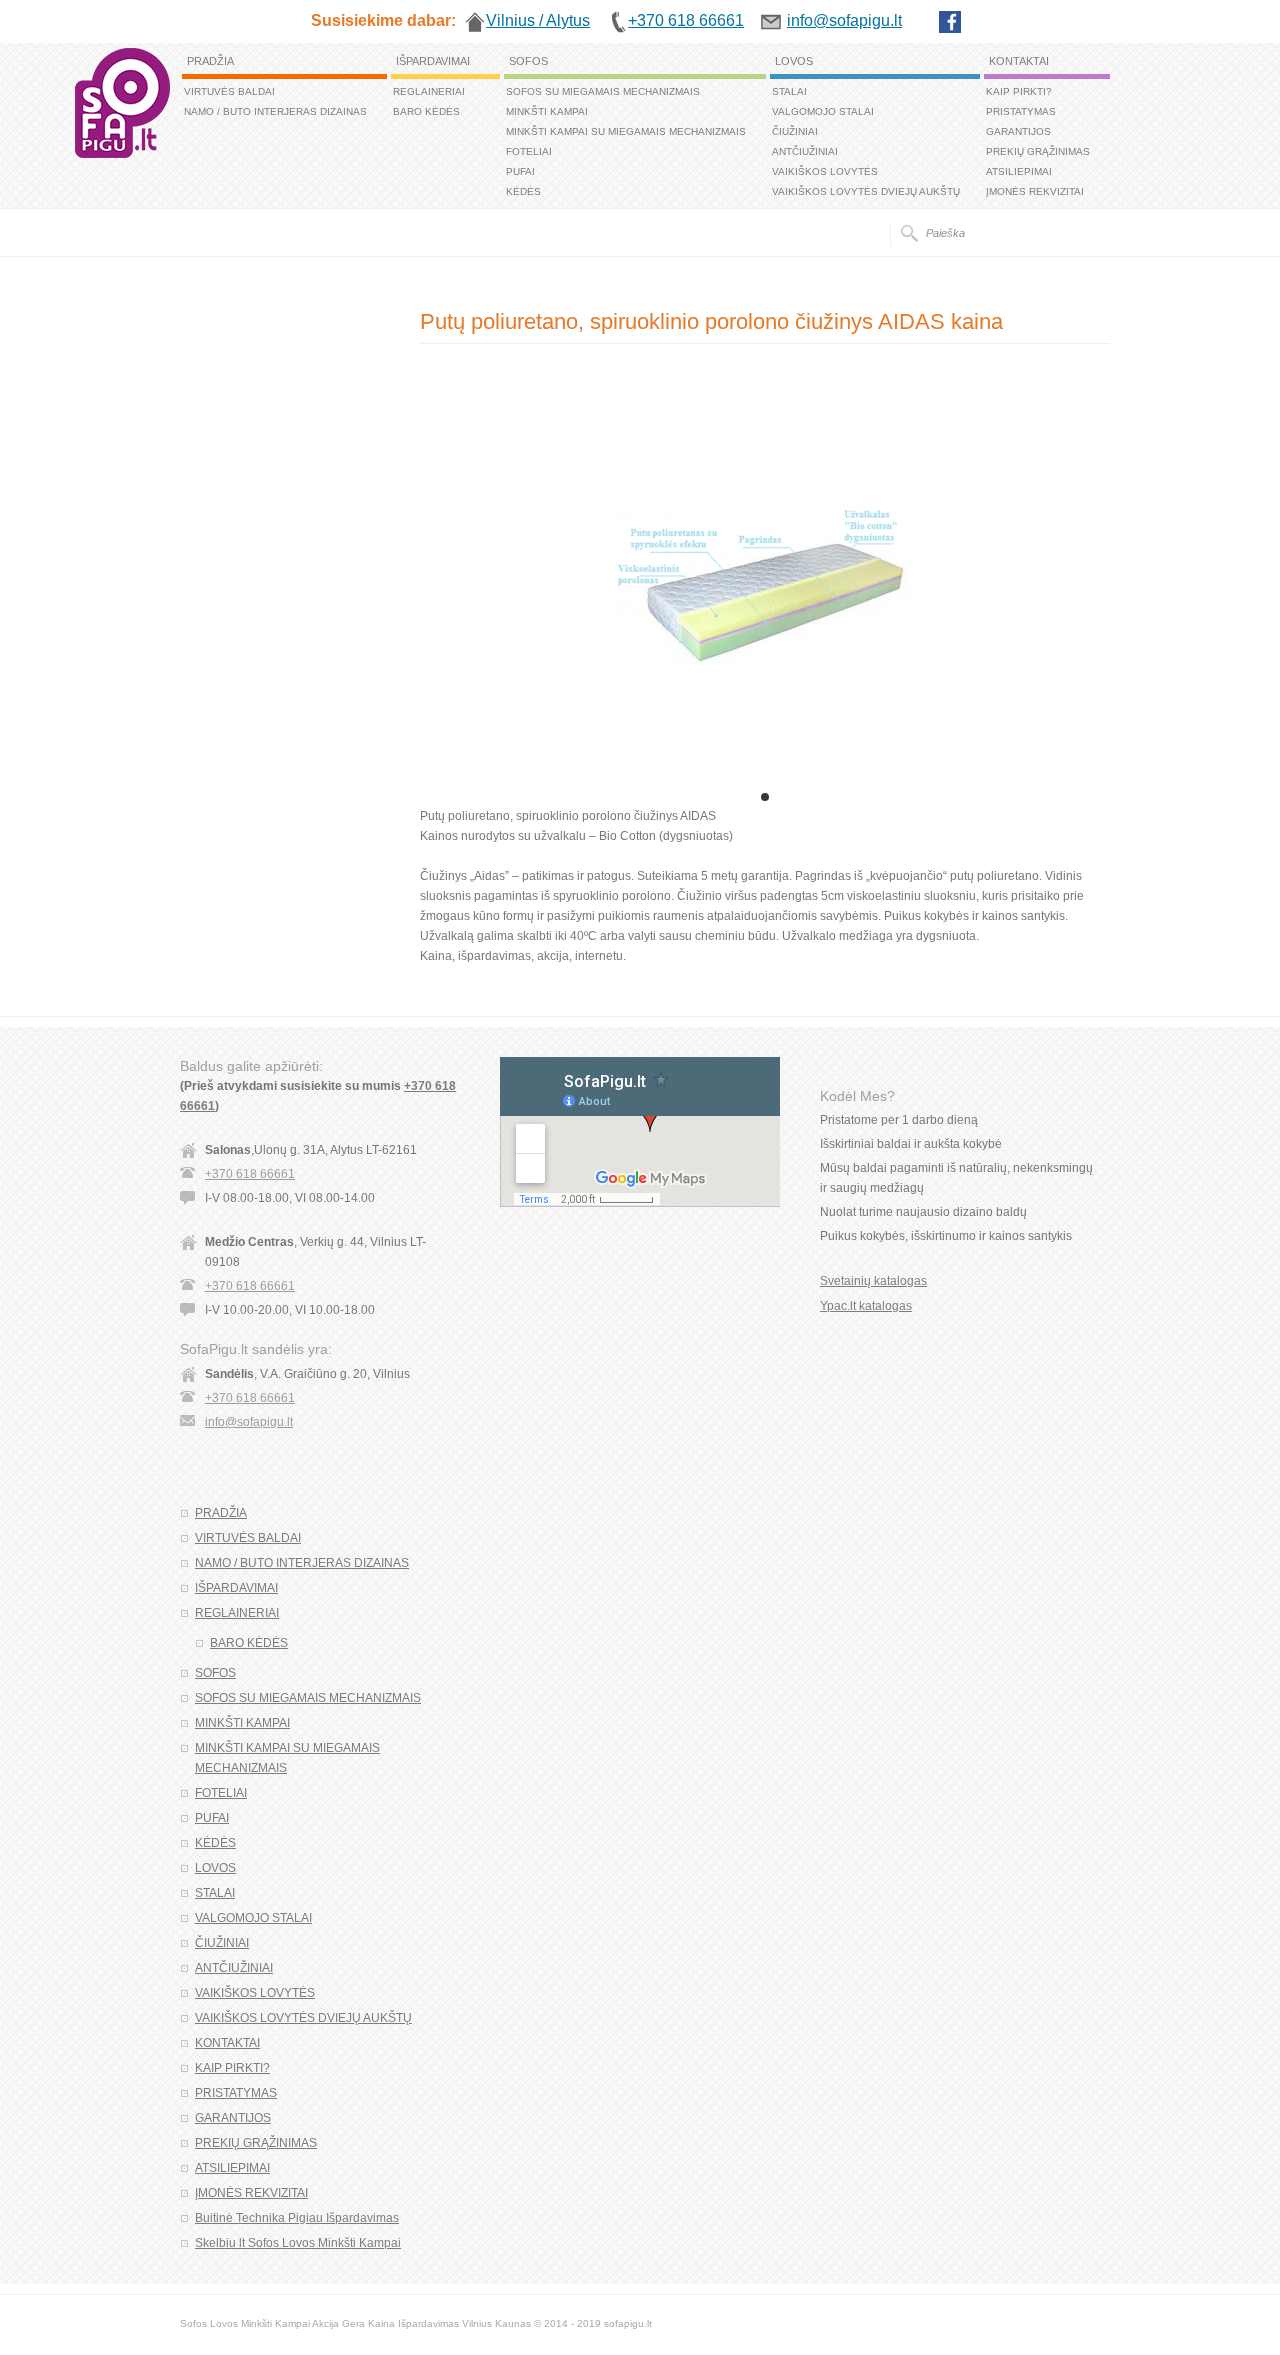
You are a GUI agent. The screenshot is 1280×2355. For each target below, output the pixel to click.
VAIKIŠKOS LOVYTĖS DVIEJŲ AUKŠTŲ (866, 191)
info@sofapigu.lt (249, 1422)
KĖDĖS (523, 191)
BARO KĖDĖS (426, 111)
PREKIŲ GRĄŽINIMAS (1038, 151)
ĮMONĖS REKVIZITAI (1035, 191)
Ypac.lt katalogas (866, 1306)
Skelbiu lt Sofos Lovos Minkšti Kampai (298, 2243)
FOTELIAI (529, 151)
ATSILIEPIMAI (1019, 171)
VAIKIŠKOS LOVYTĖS (825, 171)
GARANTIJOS (1018, 131)
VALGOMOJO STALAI (823, 111)
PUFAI (520, 171)
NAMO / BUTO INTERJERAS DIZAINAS (275, 111)
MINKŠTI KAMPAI (547, 111)
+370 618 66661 (250, 1174)
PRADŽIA (210, 61)
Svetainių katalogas (873, 1281)
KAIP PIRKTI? (1019, 91)
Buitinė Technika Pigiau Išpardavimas (297, 2218)
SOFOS (528, 61)
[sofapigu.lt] (122, 154)
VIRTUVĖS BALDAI (229, 91)
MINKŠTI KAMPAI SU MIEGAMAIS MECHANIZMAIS (626, 131)
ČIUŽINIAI (795, 131)
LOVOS (794, 61)
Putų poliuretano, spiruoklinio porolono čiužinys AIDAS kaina (711, 321)
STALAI (789, 91)
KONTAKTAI (1019, 61)
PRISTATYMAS (1021, 111)
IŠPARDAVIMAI (433, 61)
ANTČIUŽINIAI (805, 151)
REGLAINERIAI (429, 91)
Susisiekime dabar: (383, 20)
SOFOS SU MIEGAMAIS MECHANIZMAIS (603, 91)
